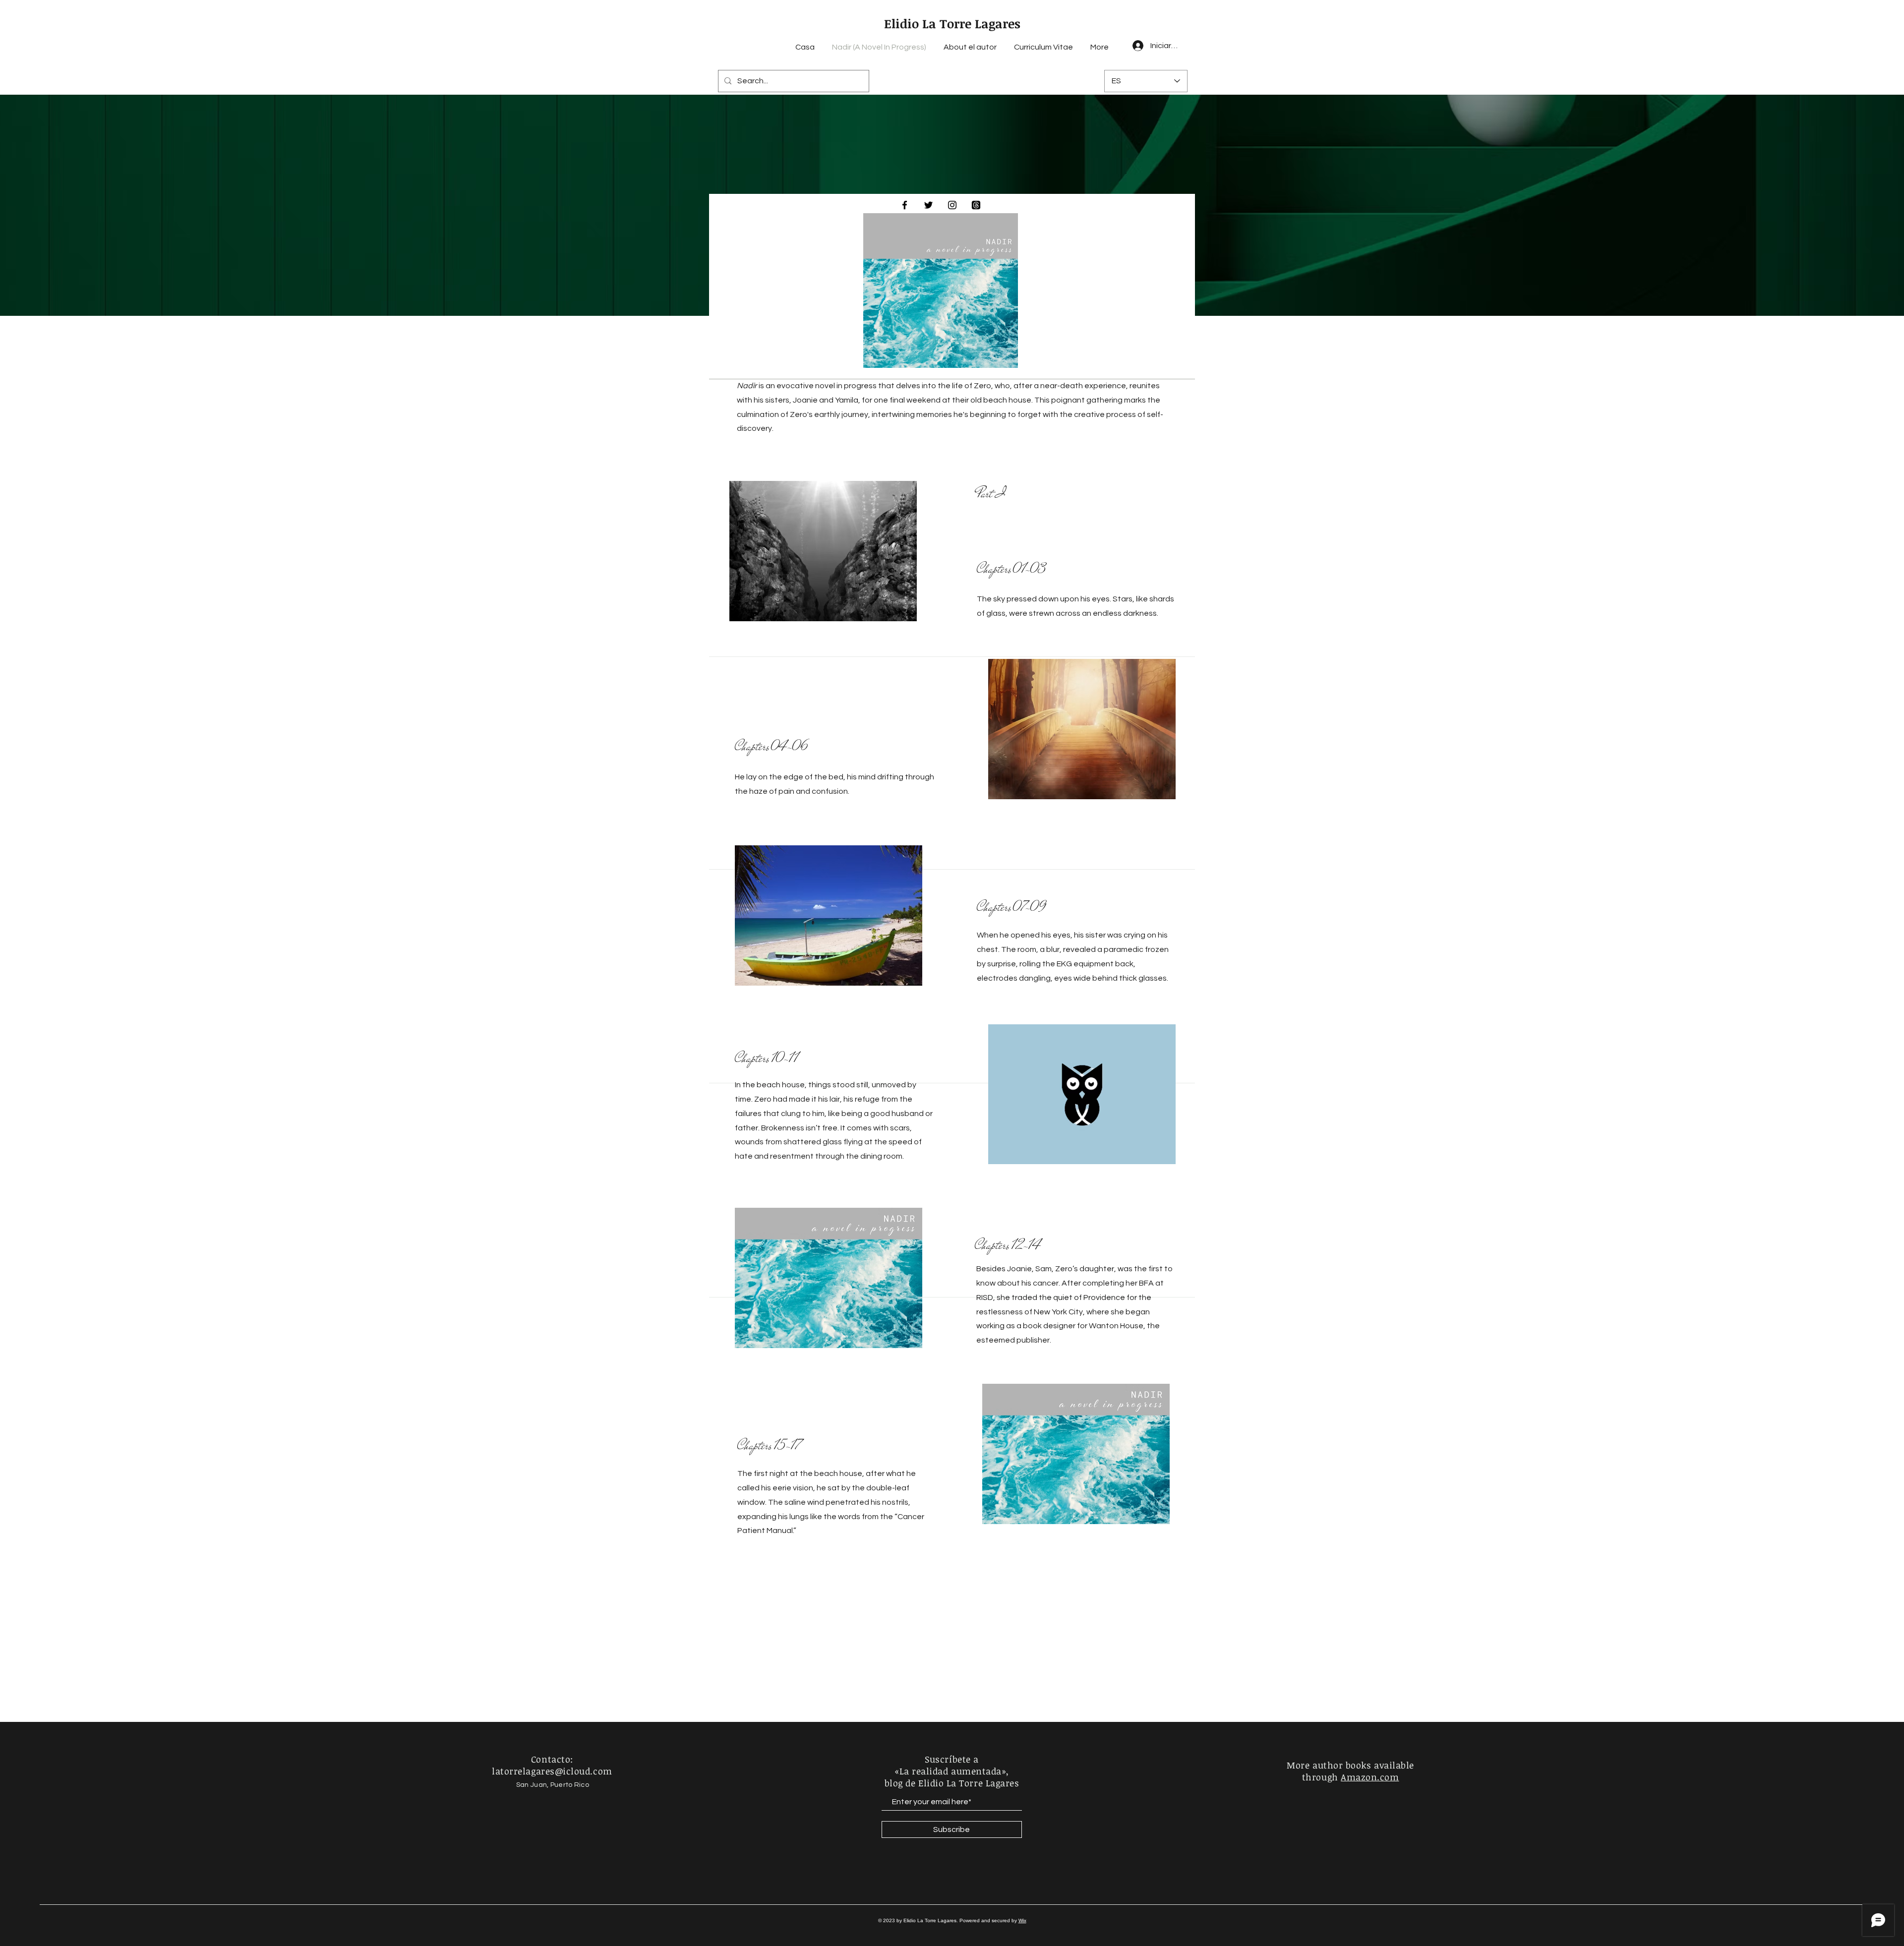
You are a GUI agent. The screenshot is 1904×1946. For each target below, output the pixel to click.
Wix (1022, 1920)
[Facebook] (905, 205)
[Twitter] (928, 205)
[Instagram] (952, 205)
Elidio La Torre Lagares (952, 23)
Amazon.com (1370, 1777)
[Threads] (976, 205)
